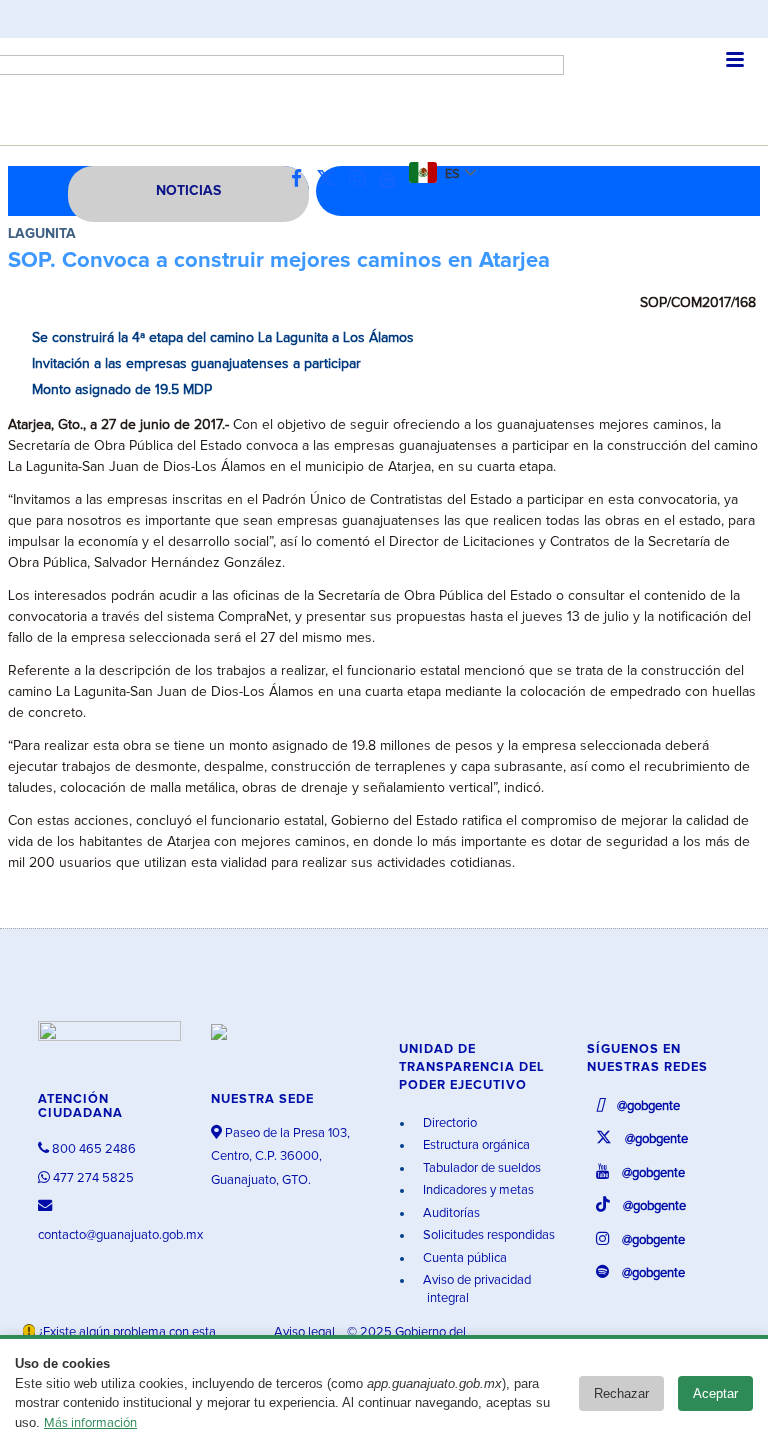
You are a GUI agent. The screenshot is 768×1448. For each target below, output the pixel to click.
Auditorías (450, 1213)
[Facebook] (301, 179)
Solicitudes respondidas (487, 1235)
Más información (90, 1423)
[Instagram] (362, 179)
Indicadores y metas (477, 1190)
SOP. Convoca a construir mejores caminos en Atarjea (279, 261)
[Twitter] (330, 179)
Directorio (448, 1123)
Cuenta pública (463, 1258)
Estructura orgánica (475, 1145)
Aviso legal (306, 1332)
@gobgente (647, 1106)
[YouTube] (392, 179)
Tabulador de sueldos (480, 1168)
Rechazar (621, 1393)
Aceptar (715, 1393)
